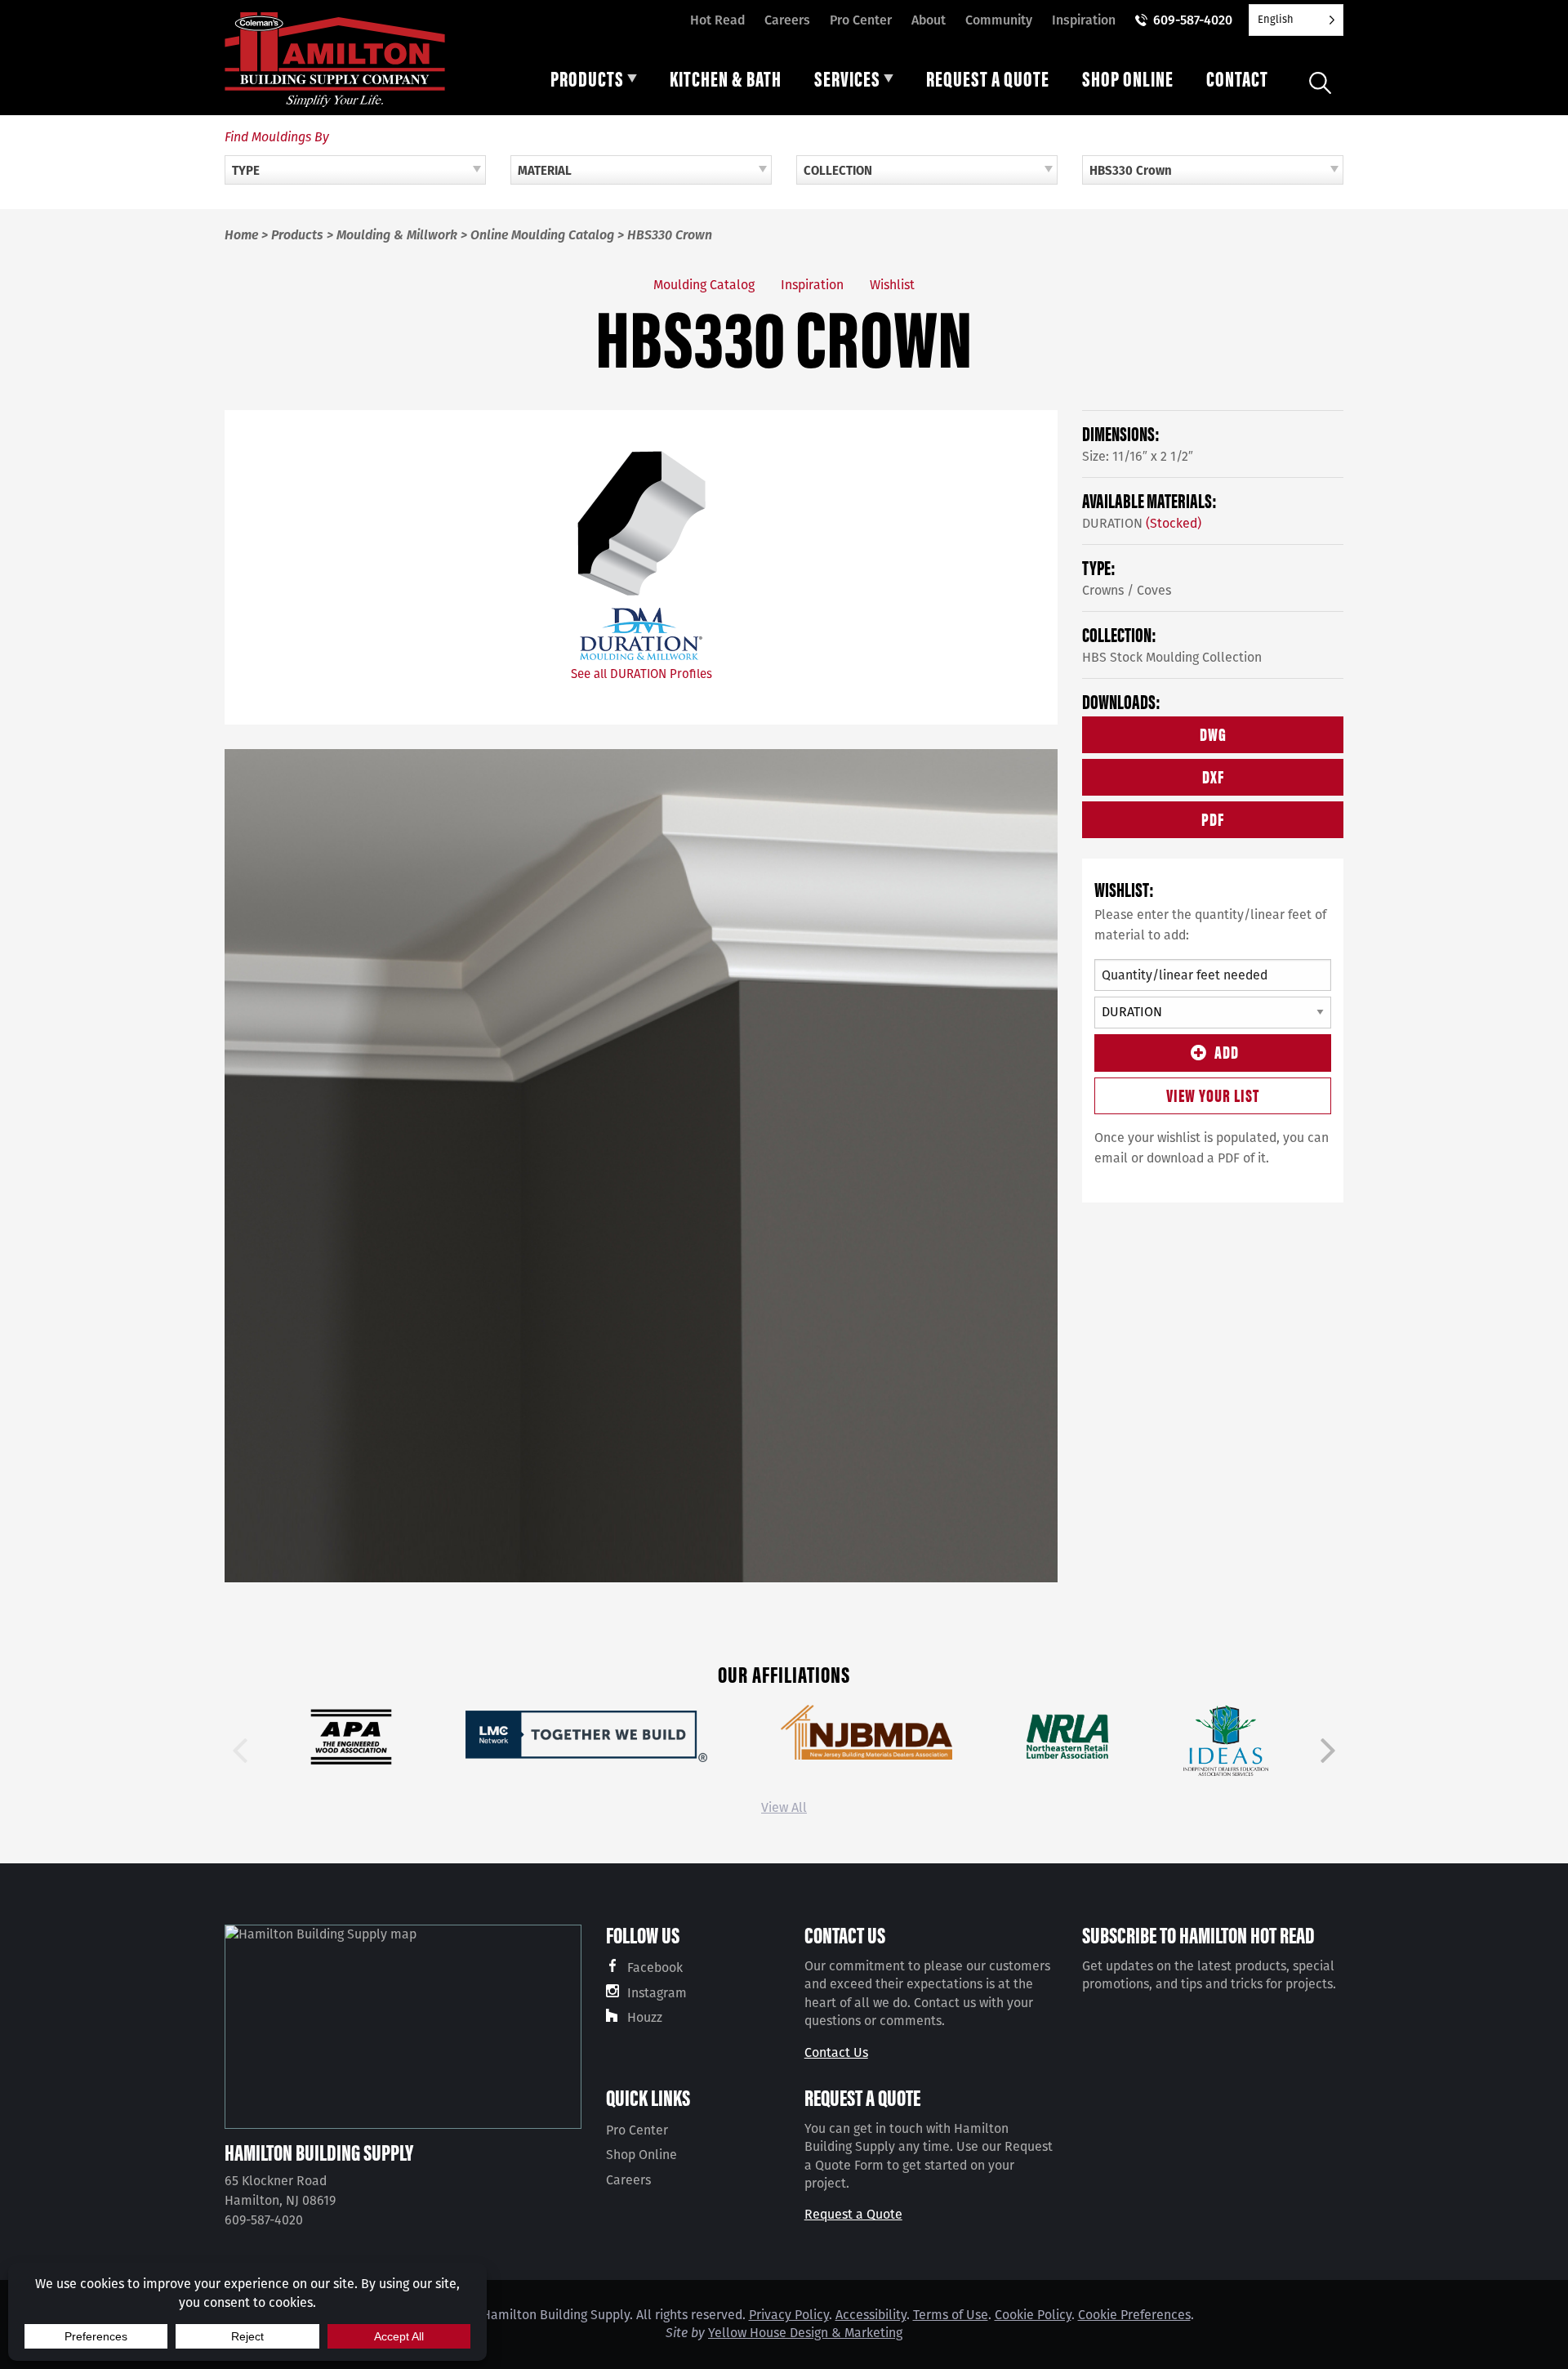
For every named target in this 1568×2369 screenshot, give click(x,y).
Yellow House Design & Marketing (805, 2333)
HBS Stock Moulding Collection (1172, 657)
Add (1227, 1051)
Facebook (655, 1967)
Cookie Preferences (1134, 2315)
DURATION (1142, 523)
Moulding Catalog (704, 285)
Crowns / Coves (1127, 590)
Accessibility (871, 2315)
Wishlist (892, 285)
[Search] (1320, 83)
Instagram (657, 1993)
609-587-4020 (1193, 20)
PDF (1213, 818)
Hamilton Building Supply (319, 2152)
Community (999, 20)
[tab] (594, 83)
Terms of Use (951, 2315)
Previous (240, 1751)
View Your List (1213, 1094)
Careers (787, 20)
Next (1328, 1751)
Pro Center (861, 20)
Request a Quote (853, 2214)
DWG (1213, 733)
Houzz (645, 2017)
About (929, 20)
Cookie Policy (1033, 2315)
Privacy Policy (789, 2315)
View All (784, 1807)
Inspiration (1084, 20)
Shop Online (641, 2155)
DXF (1213, 776)
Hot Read (717, 20)
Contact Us (836, 2052)
